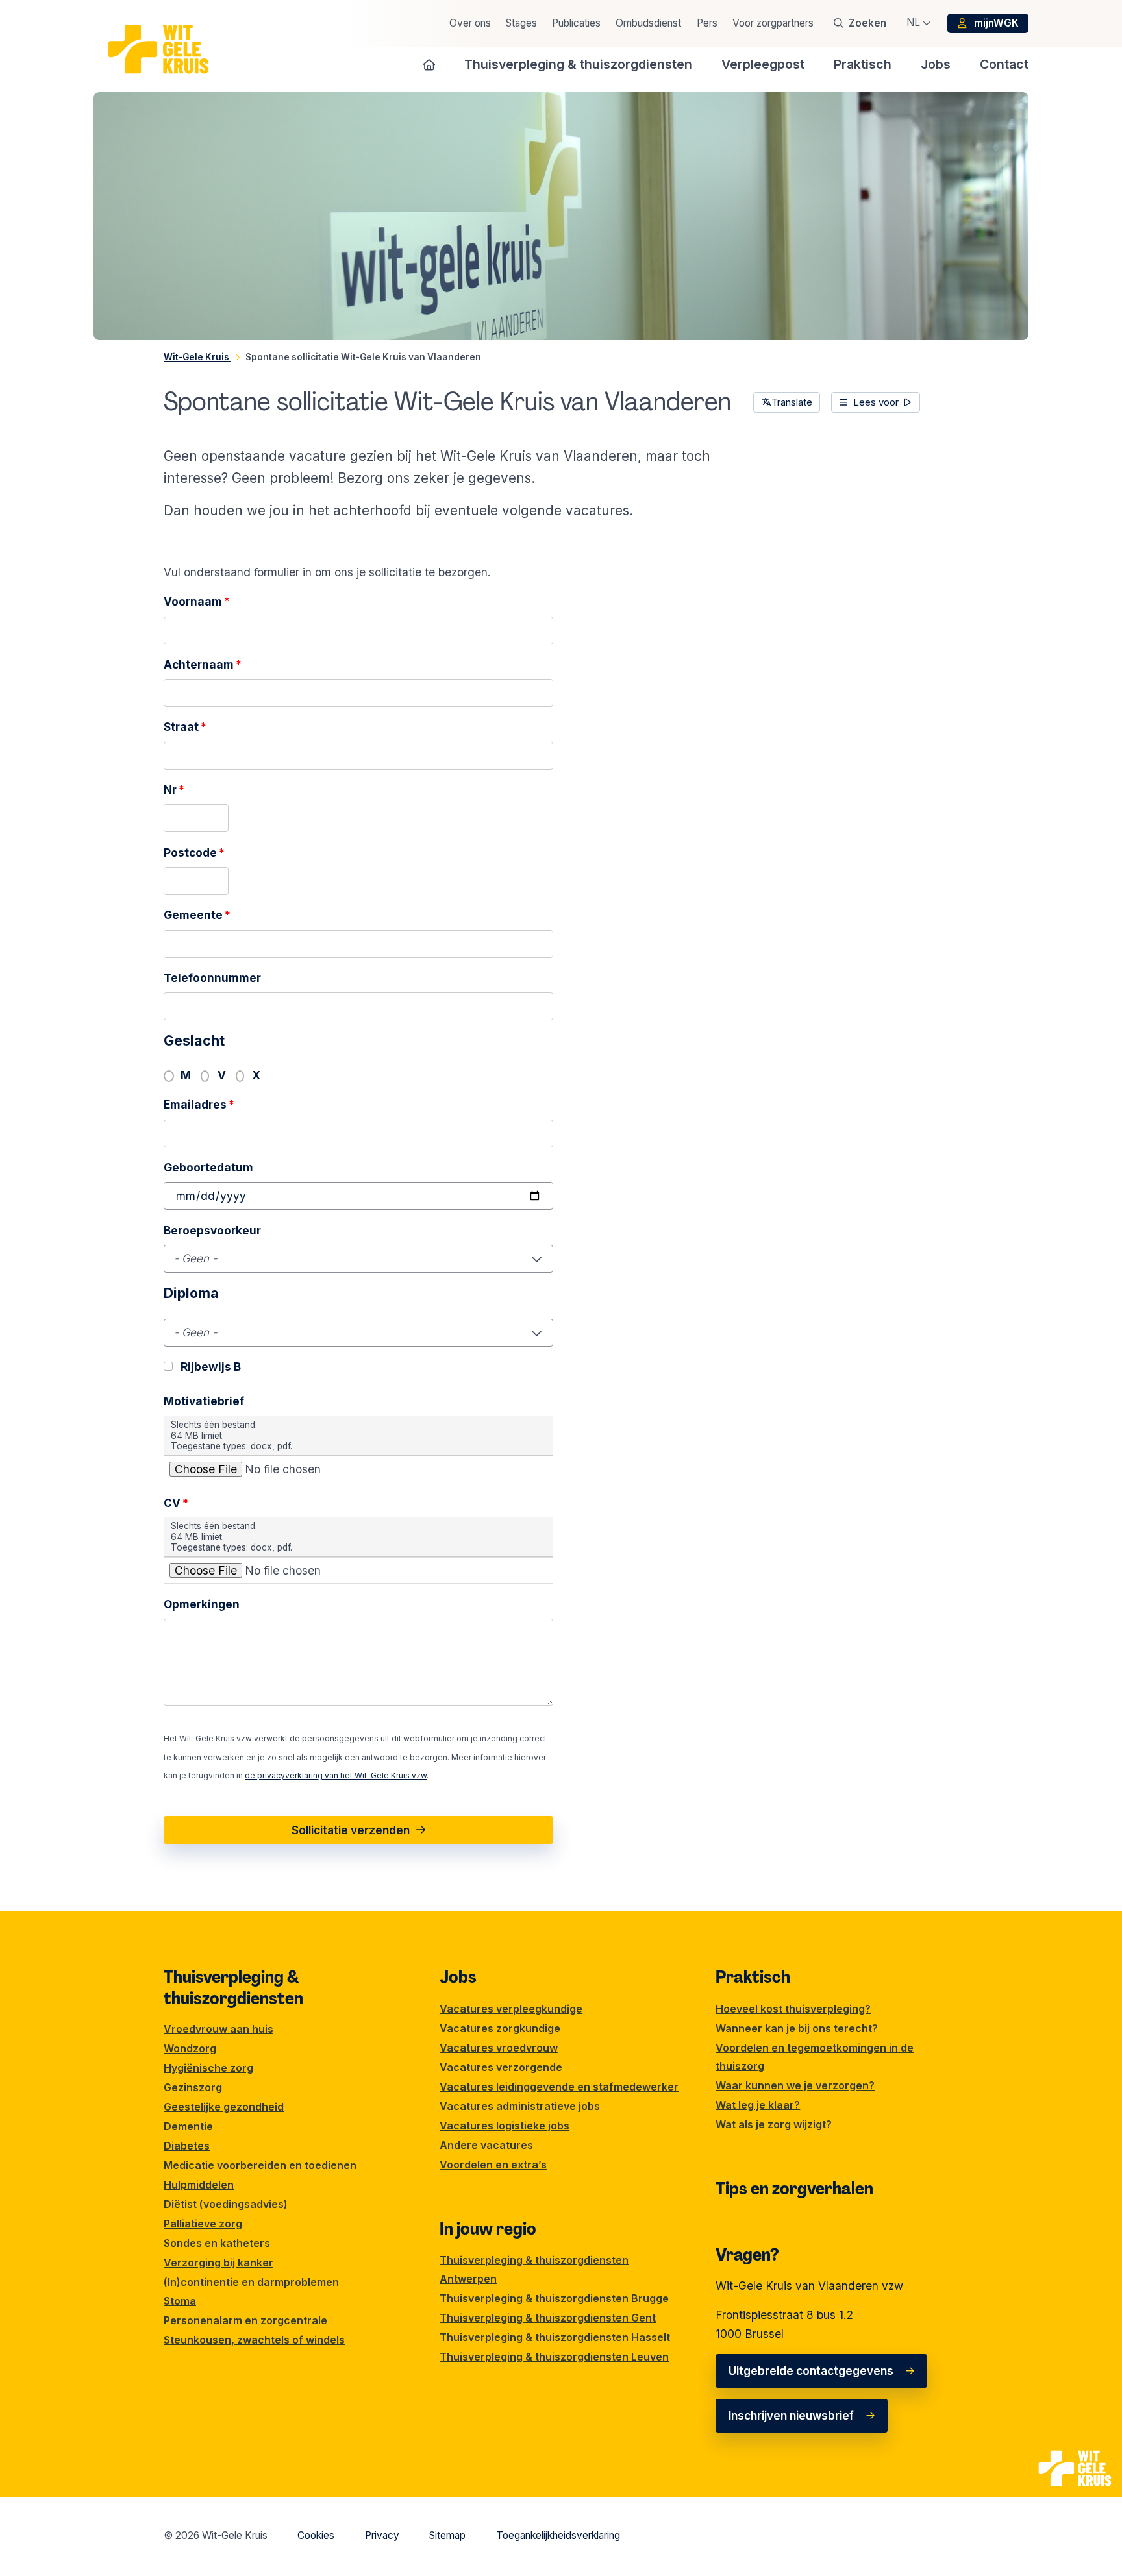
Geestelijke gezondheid (224, 2107)
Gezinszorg (193, 2087)
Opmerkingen (202, 1604)
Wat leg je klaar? (758, 2105)
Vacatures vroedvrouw (499, 2048)
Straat (185, 727)
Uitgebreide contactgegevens (811, 2371)
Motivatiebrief (204, 1401)
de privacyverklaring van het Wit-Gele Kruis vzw (336, 1775)
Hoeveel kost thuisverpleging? (793, 2009)
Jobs (458, 1977)
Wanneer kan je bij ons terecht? (797, 2028)
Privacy (382, 2535)
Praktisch (753, 1977)
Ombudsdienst (648, 23)
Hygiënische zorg (208, 2068)
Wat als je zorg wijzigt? (774, 2124)
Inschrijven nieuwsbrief (791, 2415)
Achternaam (203, 664)
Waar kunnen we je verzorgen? (795, 2085)
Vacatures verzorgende (501, 2067)
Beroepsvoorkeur (212, 1230)
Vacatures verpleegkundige (511, 2009)
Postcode (194, 853)
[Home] (429, 64)
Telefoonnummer (212, 978)
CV (176, 1503)
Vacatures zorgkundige (500, 2028)
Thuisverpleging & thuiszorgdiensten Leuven (554, 2357)
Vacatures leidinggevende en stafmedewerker (559, 2087)
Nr (174, 790)
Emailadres (199, 1104)
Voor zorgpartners (773, 23)
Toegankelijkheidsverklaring (558, 2535)
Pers (707, 23)
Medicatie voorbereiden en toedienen (260, 2165)
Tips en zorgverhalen (794, 2189)
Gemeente (197, 915)
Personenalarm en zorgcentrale (245, 2320)
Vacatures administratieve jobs (520, 2106)
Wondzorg (190, 2048)
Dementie (188, 2126)
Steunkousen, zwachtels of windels (254, 2340)
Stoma (180, 2301)
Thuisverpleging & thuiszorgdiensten (233, 1987)
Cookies (316, 2535)
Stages (521, 23)
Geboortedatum (208, 1167)
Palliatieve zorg (203, 2224)
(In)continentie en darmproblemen (251, 2282)
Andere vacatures (486, 2145)
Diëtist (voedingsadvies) (226, 2204)
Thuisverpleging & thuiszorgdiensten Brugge (554, 2298)
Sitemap (447, 2535)
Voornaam (197, 601)
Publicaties (576, 23)
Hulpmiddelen (199, 2185)
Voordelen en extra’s (493, 2165)
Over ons (470, 23)
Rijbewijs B (211, 1367)
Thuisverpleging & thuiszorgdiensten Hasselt (555, 2337)
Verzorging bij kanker (218, 2263)
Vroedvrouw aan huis (218, 2029)
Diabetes (187, 2146)
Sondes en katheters (217, 2243)
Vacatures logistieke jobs (505, 2126)
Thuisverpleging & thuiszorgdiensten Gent (548, 2318)
